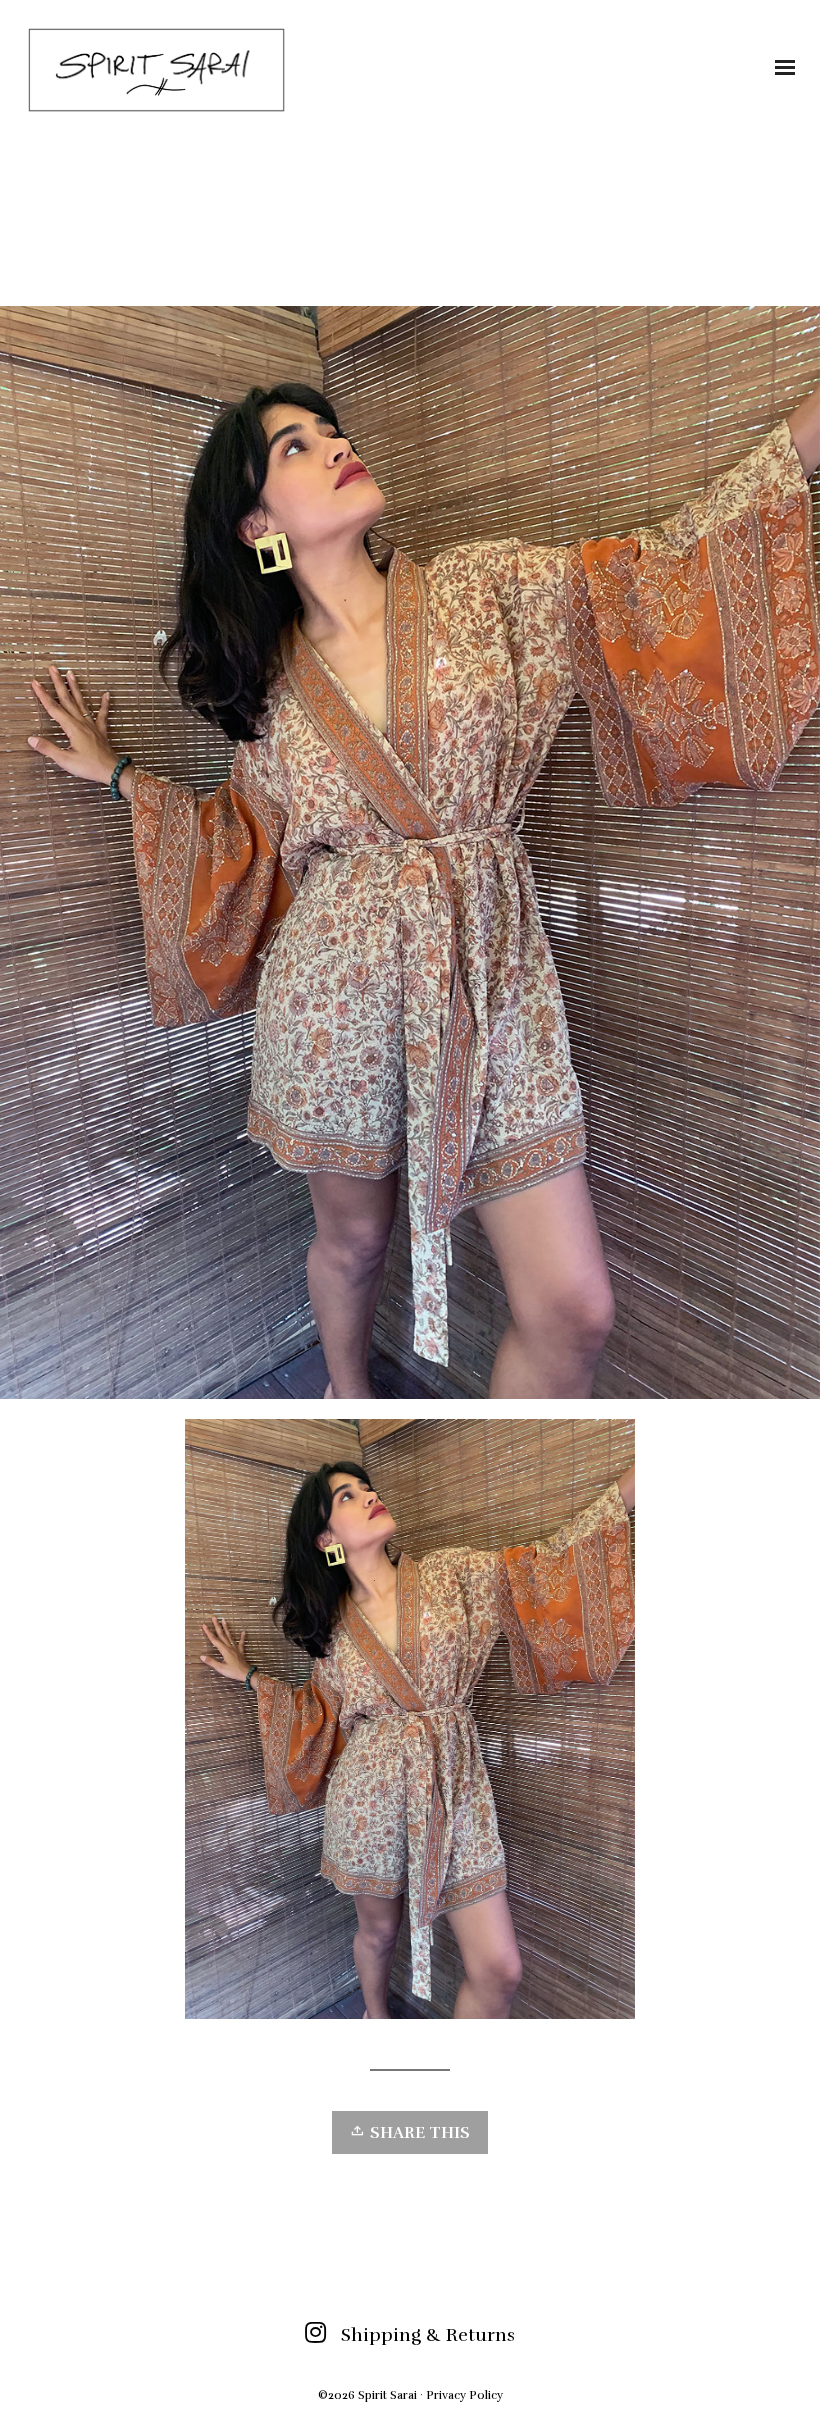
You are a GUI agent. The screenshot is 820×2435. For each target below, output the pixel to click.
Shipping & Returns (428, 2335)
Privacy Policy (464, 2395)
